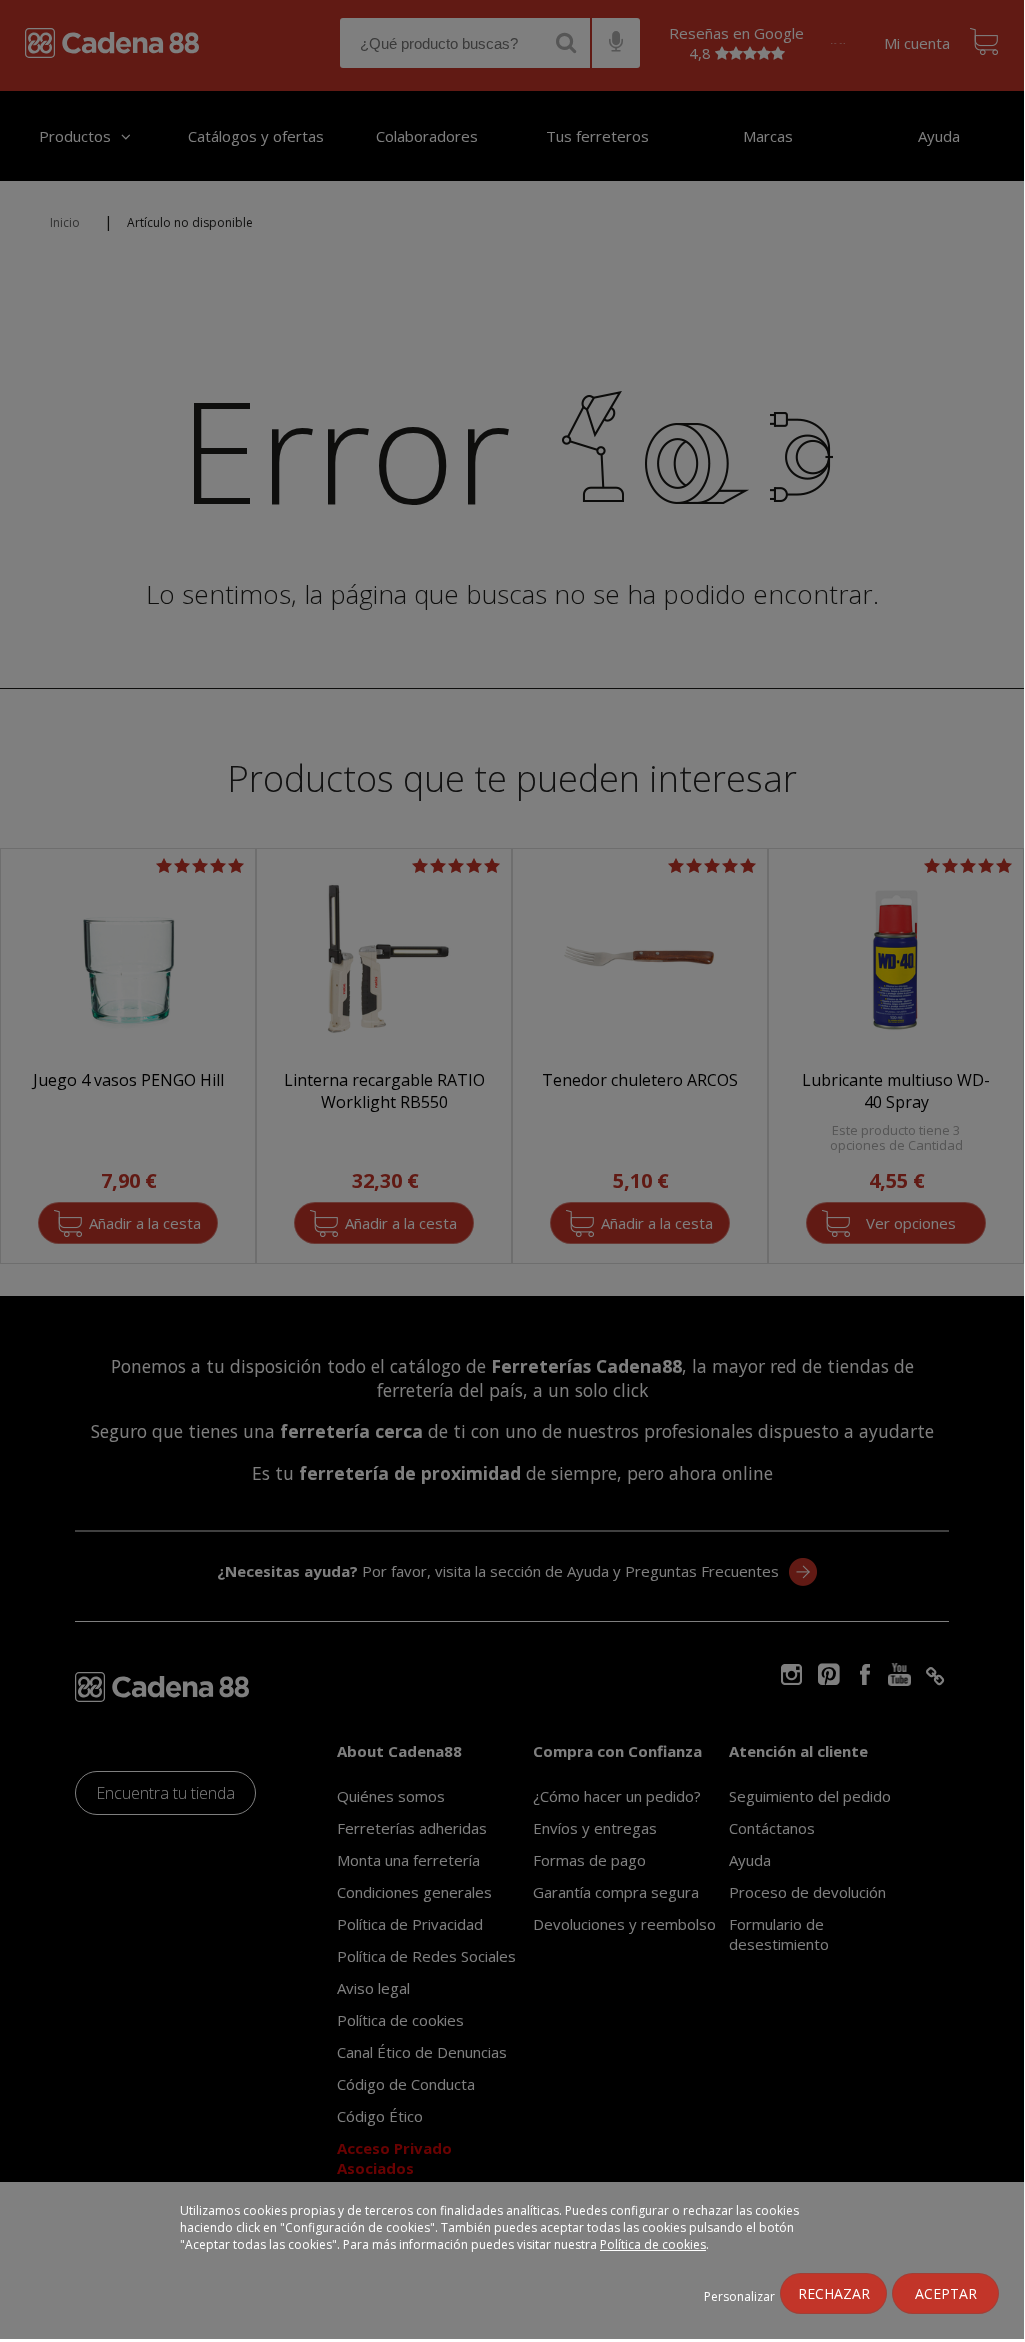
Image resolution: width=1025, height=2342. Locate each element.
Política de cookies (653, 2244)
